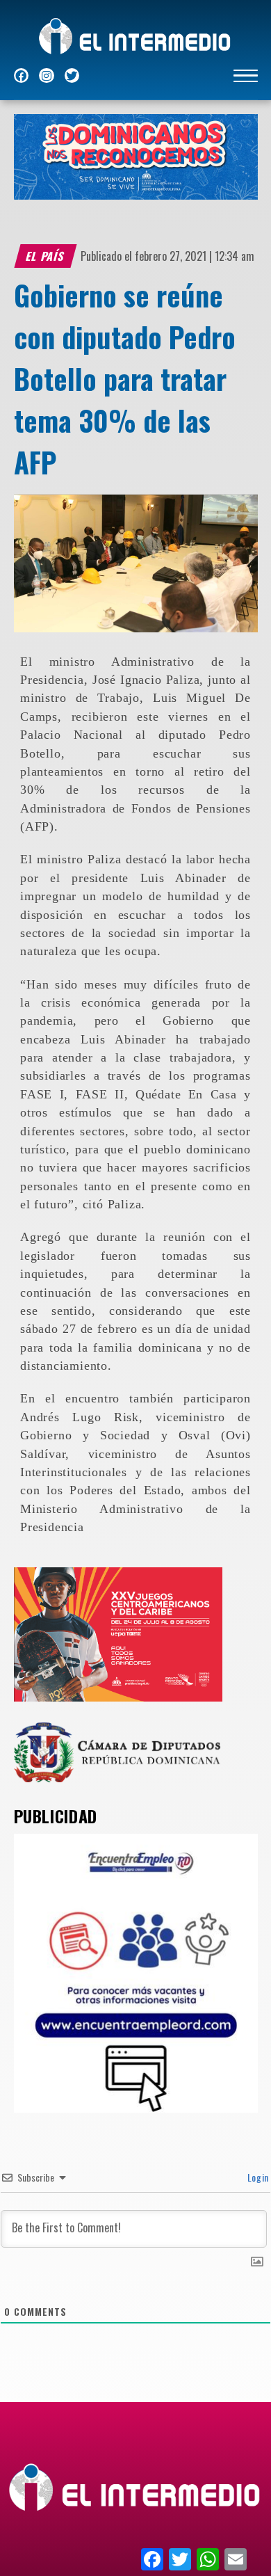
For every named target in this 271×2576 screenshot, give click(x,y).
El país (45, 256)
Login (257, 2177)
